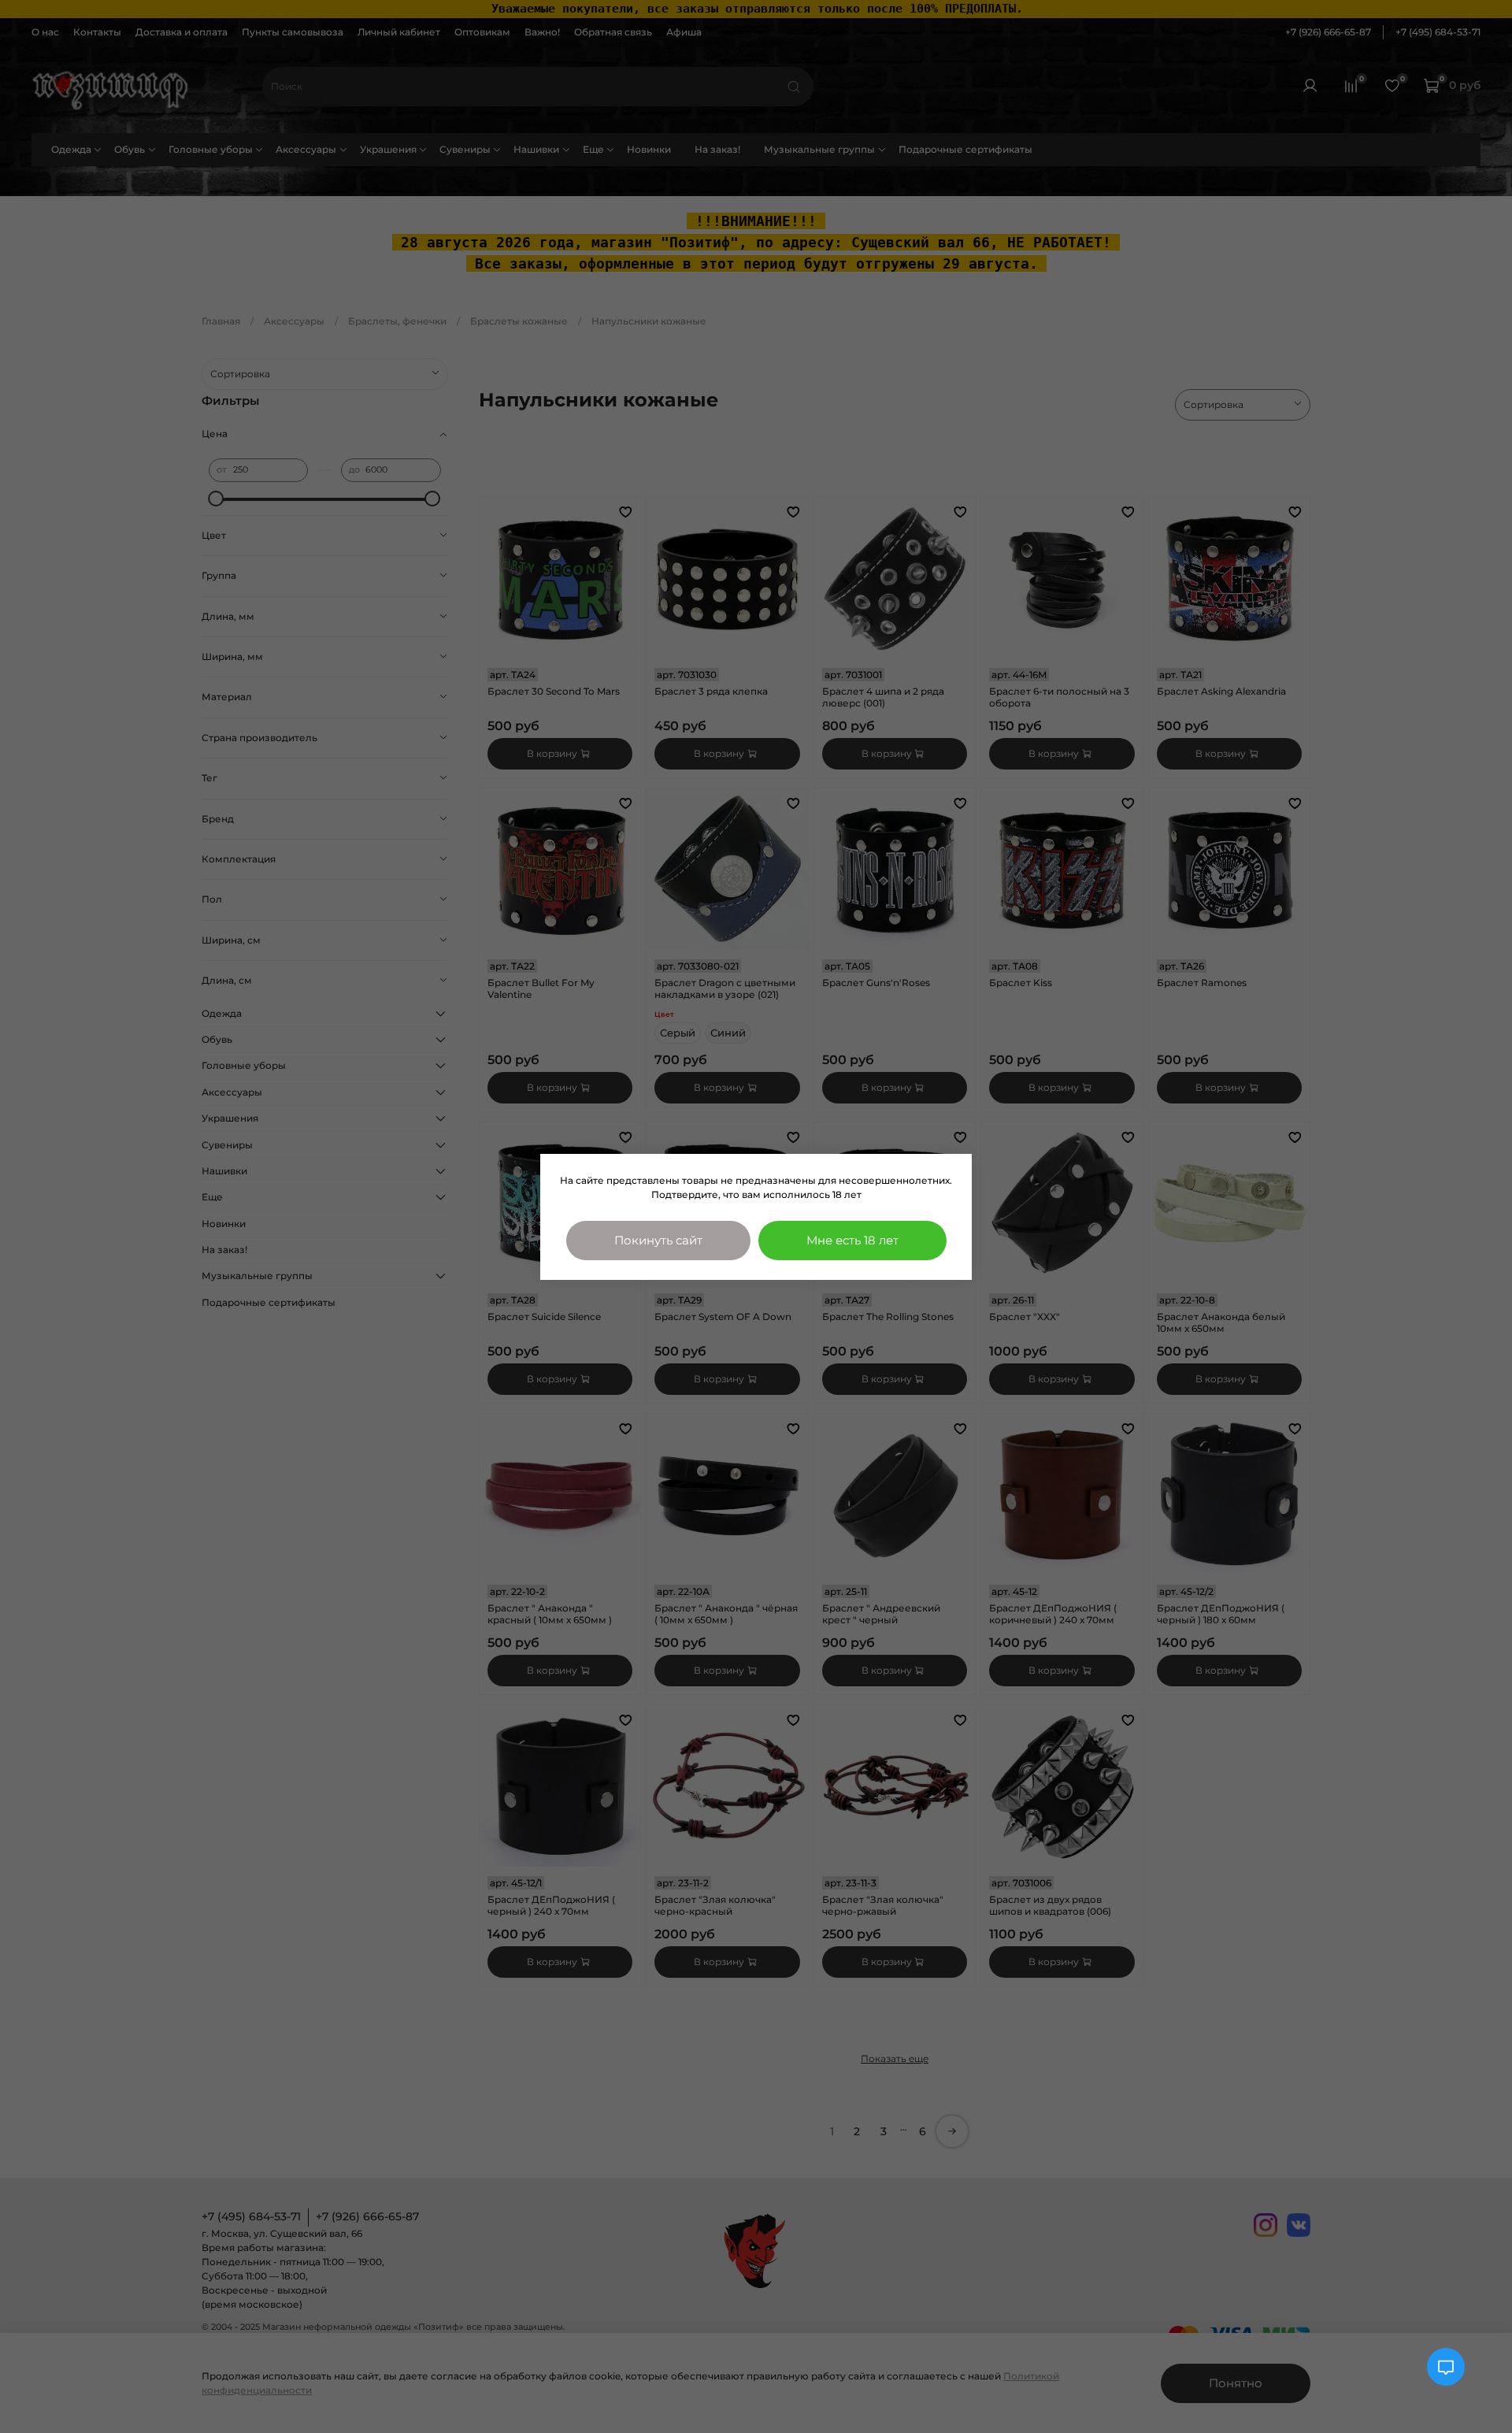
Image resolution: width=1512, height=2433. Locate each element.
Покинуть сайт (658, 1240)
